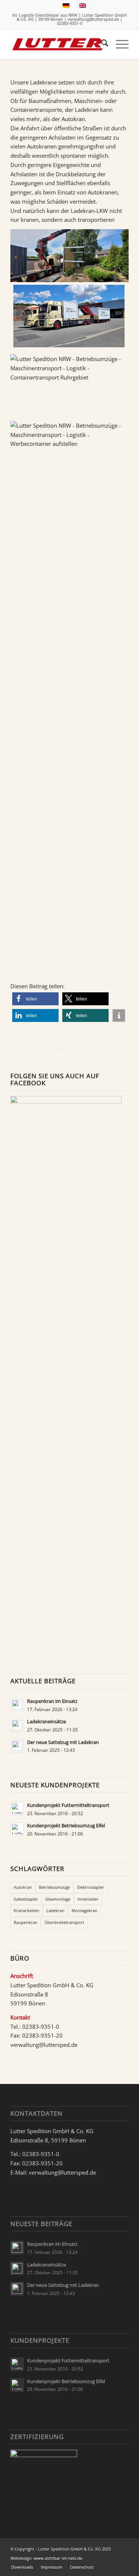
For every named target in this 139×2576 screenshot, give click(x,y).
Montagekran (85, 1910)
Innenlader (88, 1899)
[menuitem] (101, 44)
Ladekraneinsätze (47, 1721)
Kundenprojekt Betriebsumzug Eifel (66, 1825)
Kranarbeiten (27, 1910)
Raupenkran (26, 1922)
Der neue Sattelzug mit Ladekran (63, 1742)
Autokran (23, 1887)
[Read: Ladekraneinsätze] (17, 1725)
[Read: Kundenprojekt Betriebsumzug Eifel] (17, 1829)
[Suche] (101, 44)
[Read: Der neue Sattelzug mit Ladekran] (17, 1746)
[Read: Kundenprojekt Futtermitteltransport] (17, 1809)
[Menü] (118, 44)
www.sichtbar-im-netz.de (58, 2558)
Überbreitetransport (64, 1922)
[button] (35, 999)
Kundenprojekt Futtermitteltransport (68, 1805)
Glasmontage (58, 1899)
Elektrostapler (91, 1887)
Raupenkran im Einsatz (52, 1701)
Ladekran (55, 1910)
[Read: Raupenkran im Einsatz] (17, 1705)
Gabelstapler (26, 1899)
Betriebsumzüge (54, 1887)
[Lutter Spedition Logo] (58, 44)
